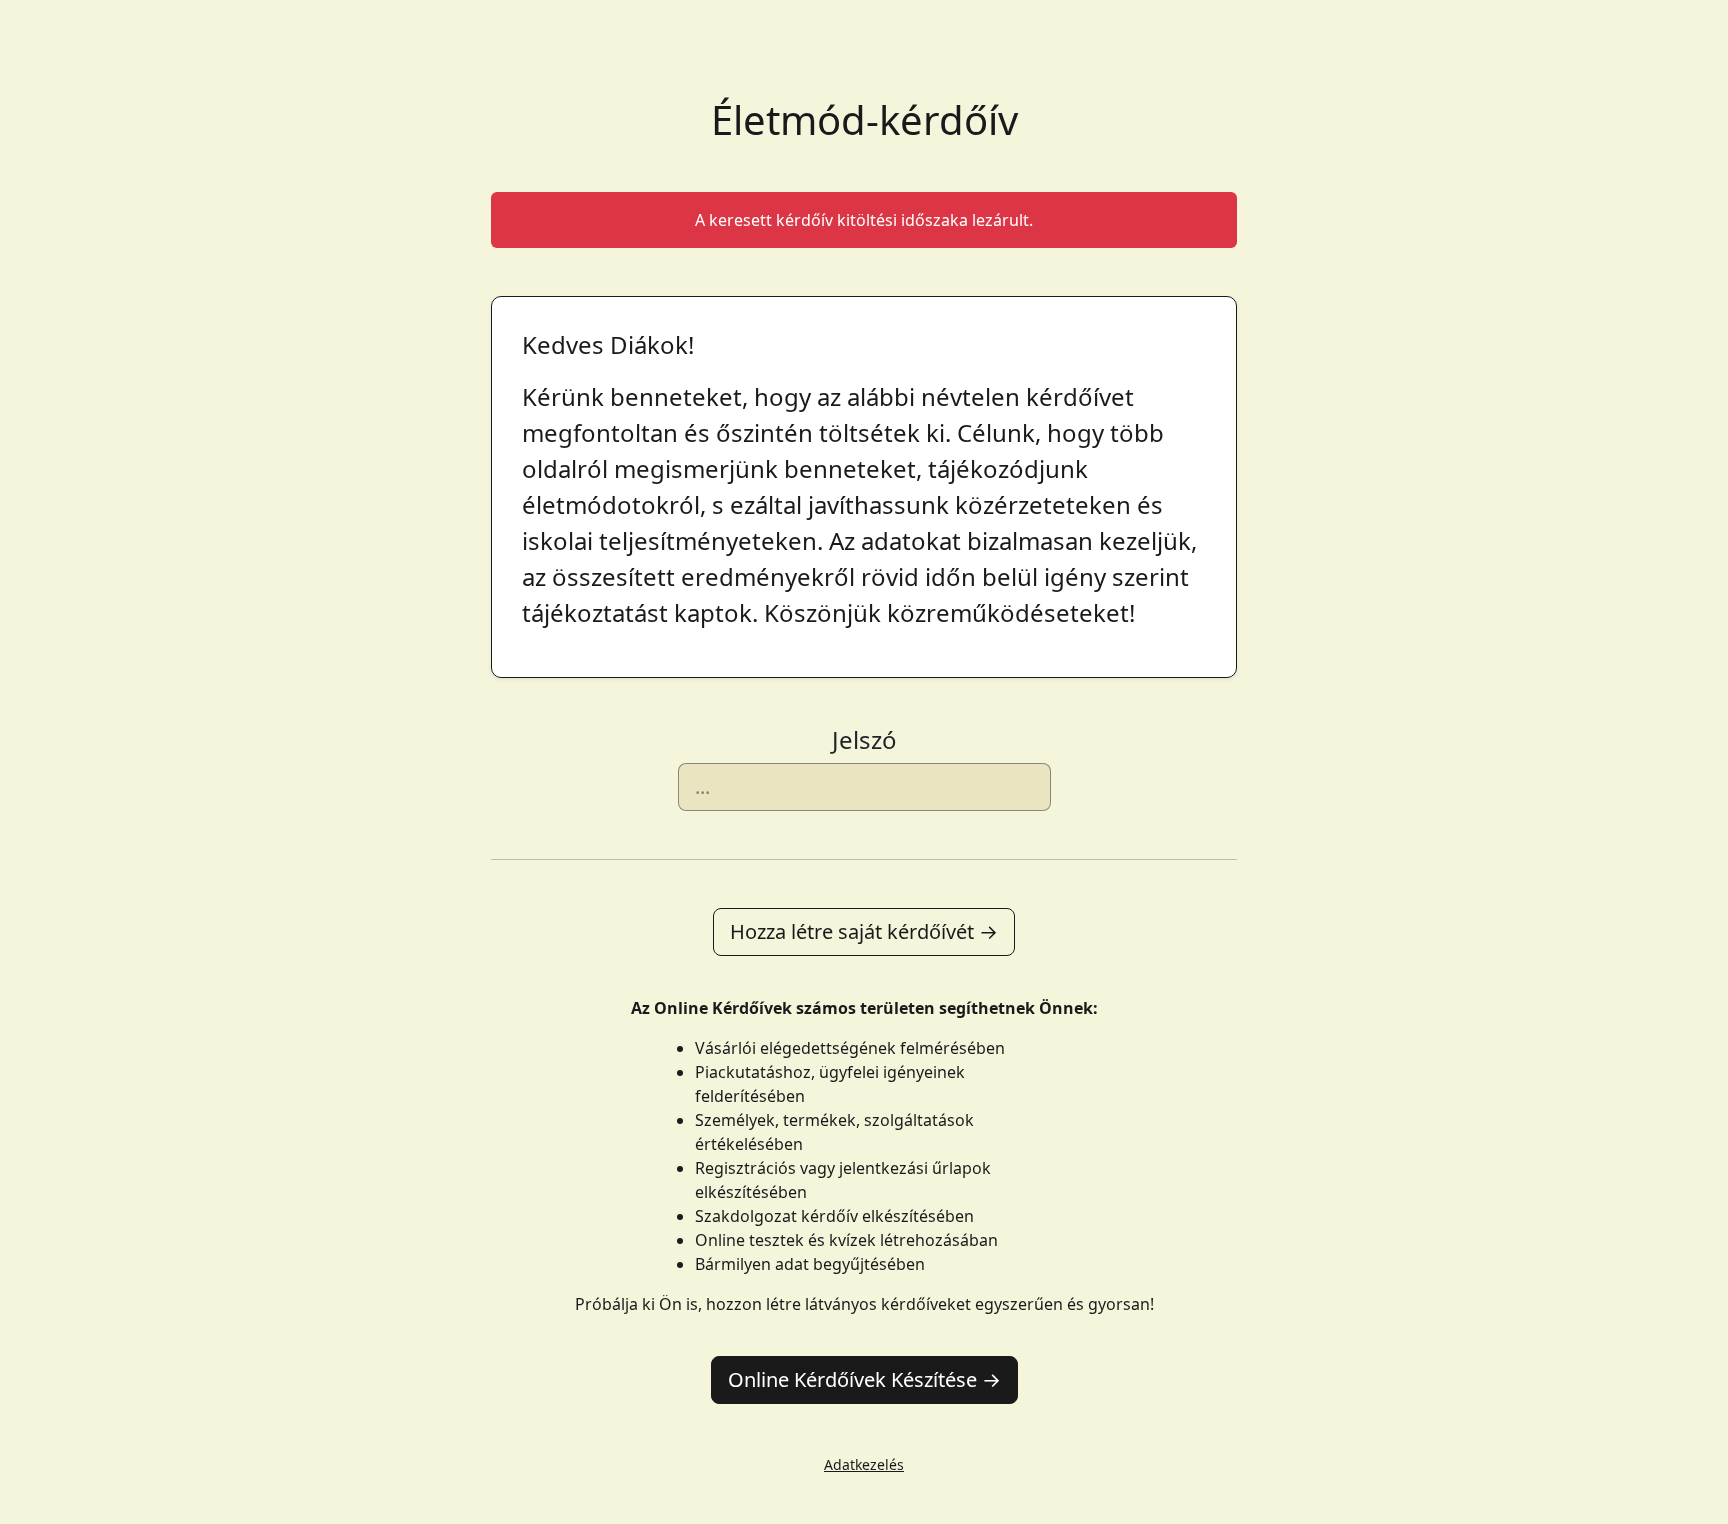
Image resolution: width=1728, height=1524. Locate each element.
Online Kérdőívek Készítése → (864, 1379)
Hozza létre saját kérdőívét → (864, 931)
